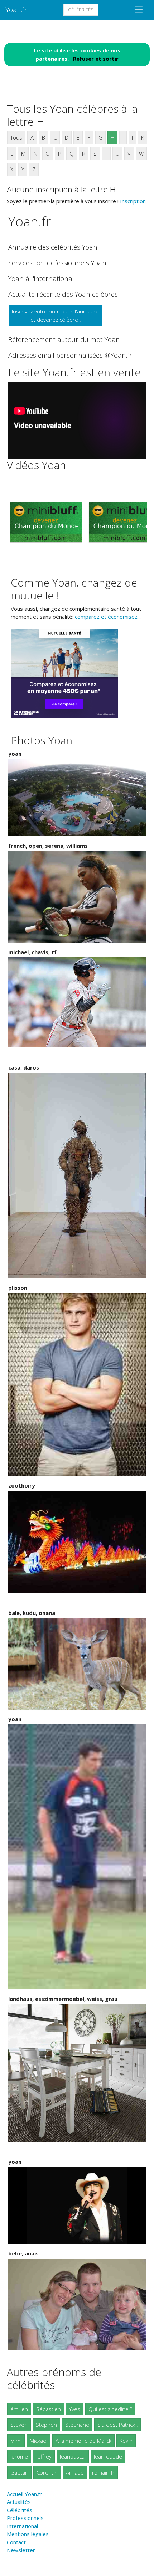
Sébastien (49, 2409)
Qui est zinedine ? (110, 2409)
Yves (75, 2409)
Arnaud (75, 2472)
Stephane (77, 2425)
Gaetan (19, 2472)
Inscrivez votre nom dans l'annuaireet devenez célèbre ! (55, 315)
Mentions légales (28, 2534)
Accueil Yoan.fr (24, 2494)
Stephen (46, 2425)
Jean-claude (108, 2456)
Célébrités (81, 10)
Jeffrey (44, 2456)
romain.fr (103, 2472)
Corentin (47, 2472)
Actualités (19, 2502)
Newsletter (21, 2550)
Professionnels (25, 2518)
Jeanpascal (73, 2456)
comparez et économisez (106, 617)
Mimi (16, 2441)
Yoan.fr (16, 9)
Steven (19, 2425)
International (22, 2526)
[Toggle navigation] (139, 10)
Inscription (133, 201)
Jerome (19, 2456)
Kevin (126, 2441)
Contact (16, 2542)
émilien (19, 2409)
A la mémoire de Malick (83, 2441)
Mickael (38, 2441)
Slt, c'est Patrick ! (117, 2425)
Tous (16, 137)
